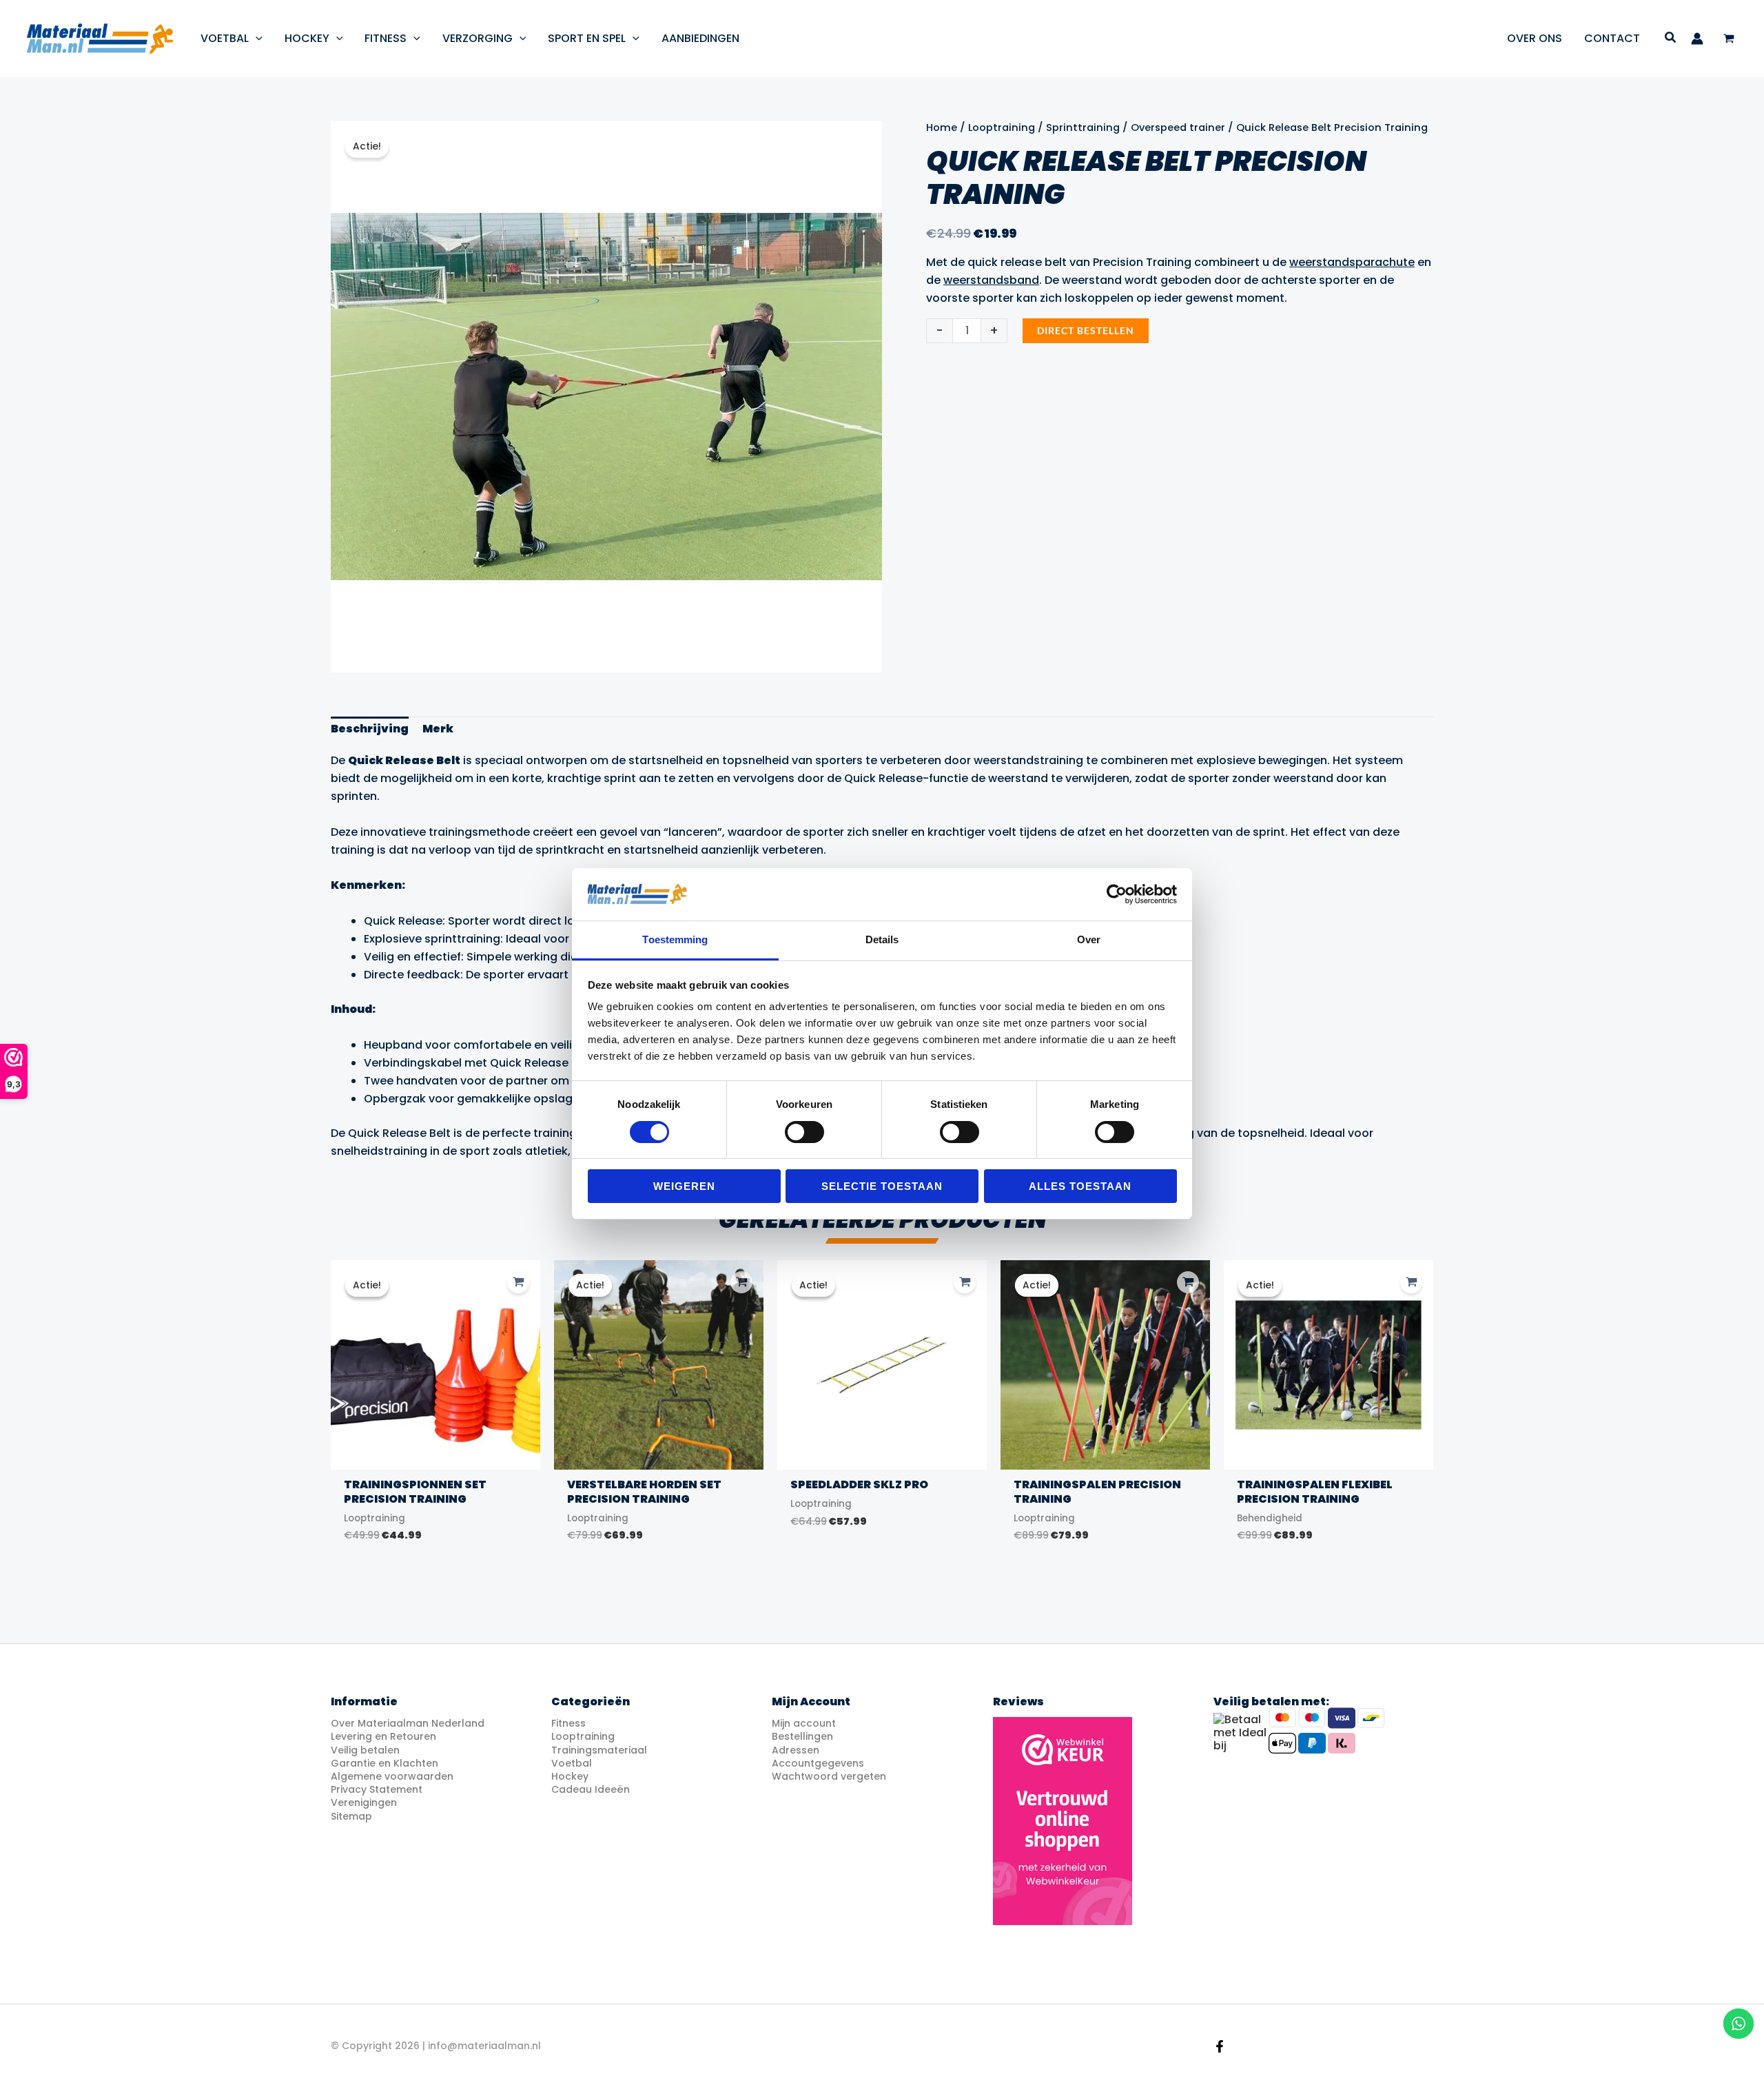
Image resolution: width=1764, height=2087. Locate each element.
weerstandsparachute (1352, 262)
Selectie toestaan (882, 1186)
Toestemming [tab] (675, 939)
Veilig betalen (365, 1750)
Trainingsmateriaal (599, 1750)
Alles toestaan (1080, 1186)
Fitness (568, 1723)
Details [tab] (882, 939)
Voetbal (572, 1763)
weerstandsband (991, 280)
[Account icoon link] (1697, 39)
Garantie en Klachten (384, 1763)
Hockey (570, 1776)
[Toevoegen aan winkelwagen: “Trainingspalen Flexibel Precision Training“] (1411, 1282)
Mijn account (804, 1723)
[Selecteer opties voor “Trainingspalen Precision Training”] (1188, 1282)
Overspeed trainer (1178, 127)
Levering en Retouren (383, 1736)
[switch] (804, 1132)
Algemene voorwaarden (392, 1776)
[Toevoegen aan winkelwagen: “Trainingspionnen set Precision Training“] (518, 1282)
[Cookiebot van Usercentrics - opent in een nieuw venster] (1117, 894)
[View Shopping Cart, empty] (1729, 39)
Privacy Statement (377, 1789)
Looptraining (1002, 127)
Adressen (796, 1750)
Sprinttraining (1083, 127)
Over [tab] (1089, 939)
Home (942, 127)
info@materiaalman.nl (484, 2046)
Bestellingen (802, 1736)
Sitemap (351, 1816)
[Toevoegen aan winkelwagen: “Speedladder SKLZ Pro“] (965, 1282)
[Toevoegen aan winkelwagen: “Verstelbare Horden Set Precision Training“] (741, 1282)
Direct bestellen (1086, 330)
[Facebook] (1220, 2046)
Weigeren (684, 1186)
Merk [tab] (438, 729)
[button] (256, 38)
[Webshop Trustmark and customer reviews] (1063, 1821)
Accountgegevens (818, 1763)
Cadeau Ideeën (591, 1789)
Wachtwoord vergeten (829, 1776)
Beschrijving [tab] (370, 729)
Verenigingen (364, 1802)
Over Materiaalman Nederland (408, 1723)
